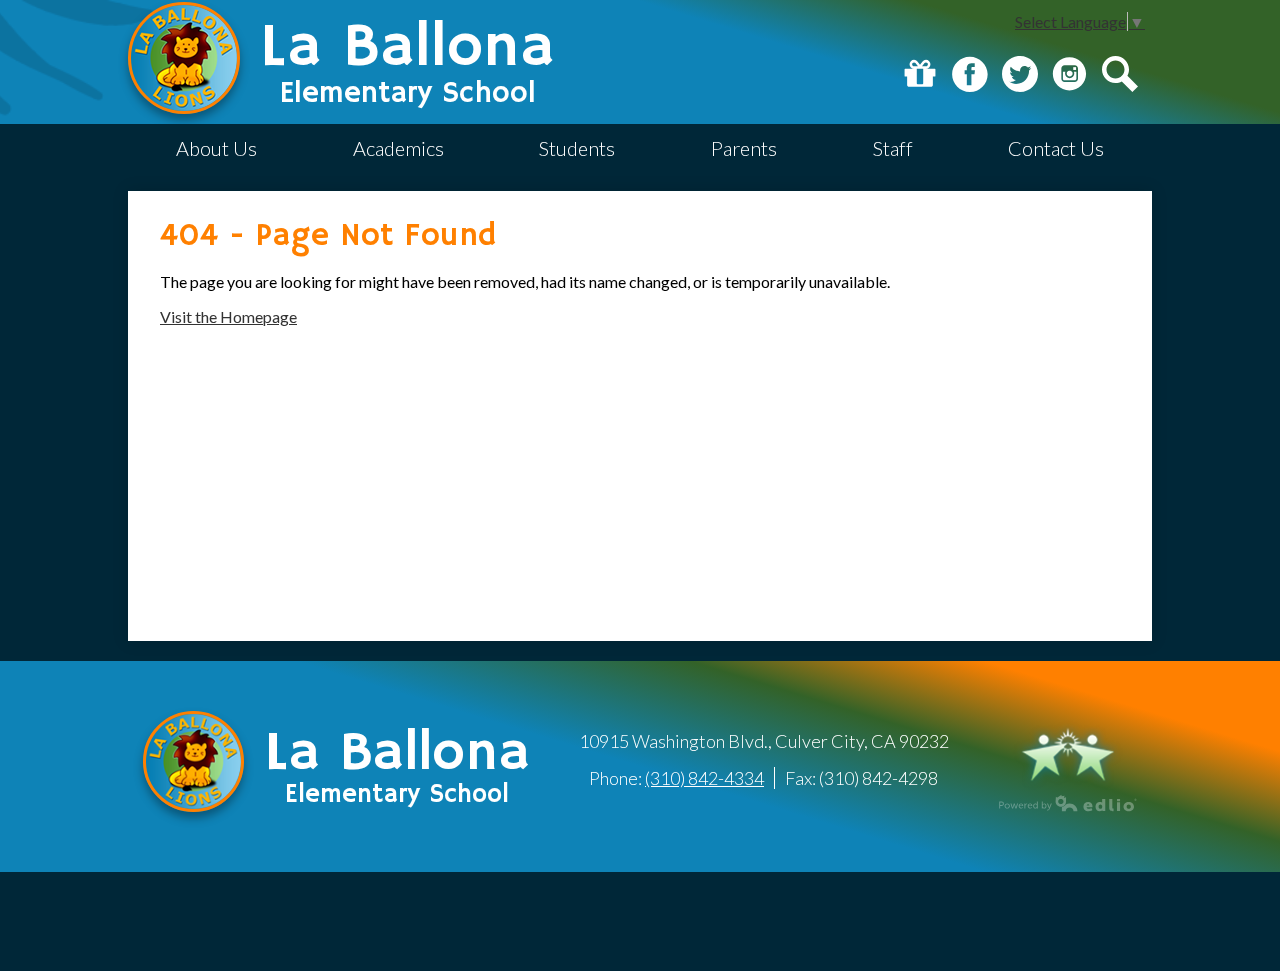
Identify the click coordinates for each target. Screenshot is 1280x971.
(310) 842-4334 (704, 778)
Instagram (1070, 74)
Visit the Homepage (228, 316)
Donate (920, 74)
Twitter (1020, 74)
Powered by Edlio (1068, 803)
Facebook (970, 74)
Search (1120, 74)
